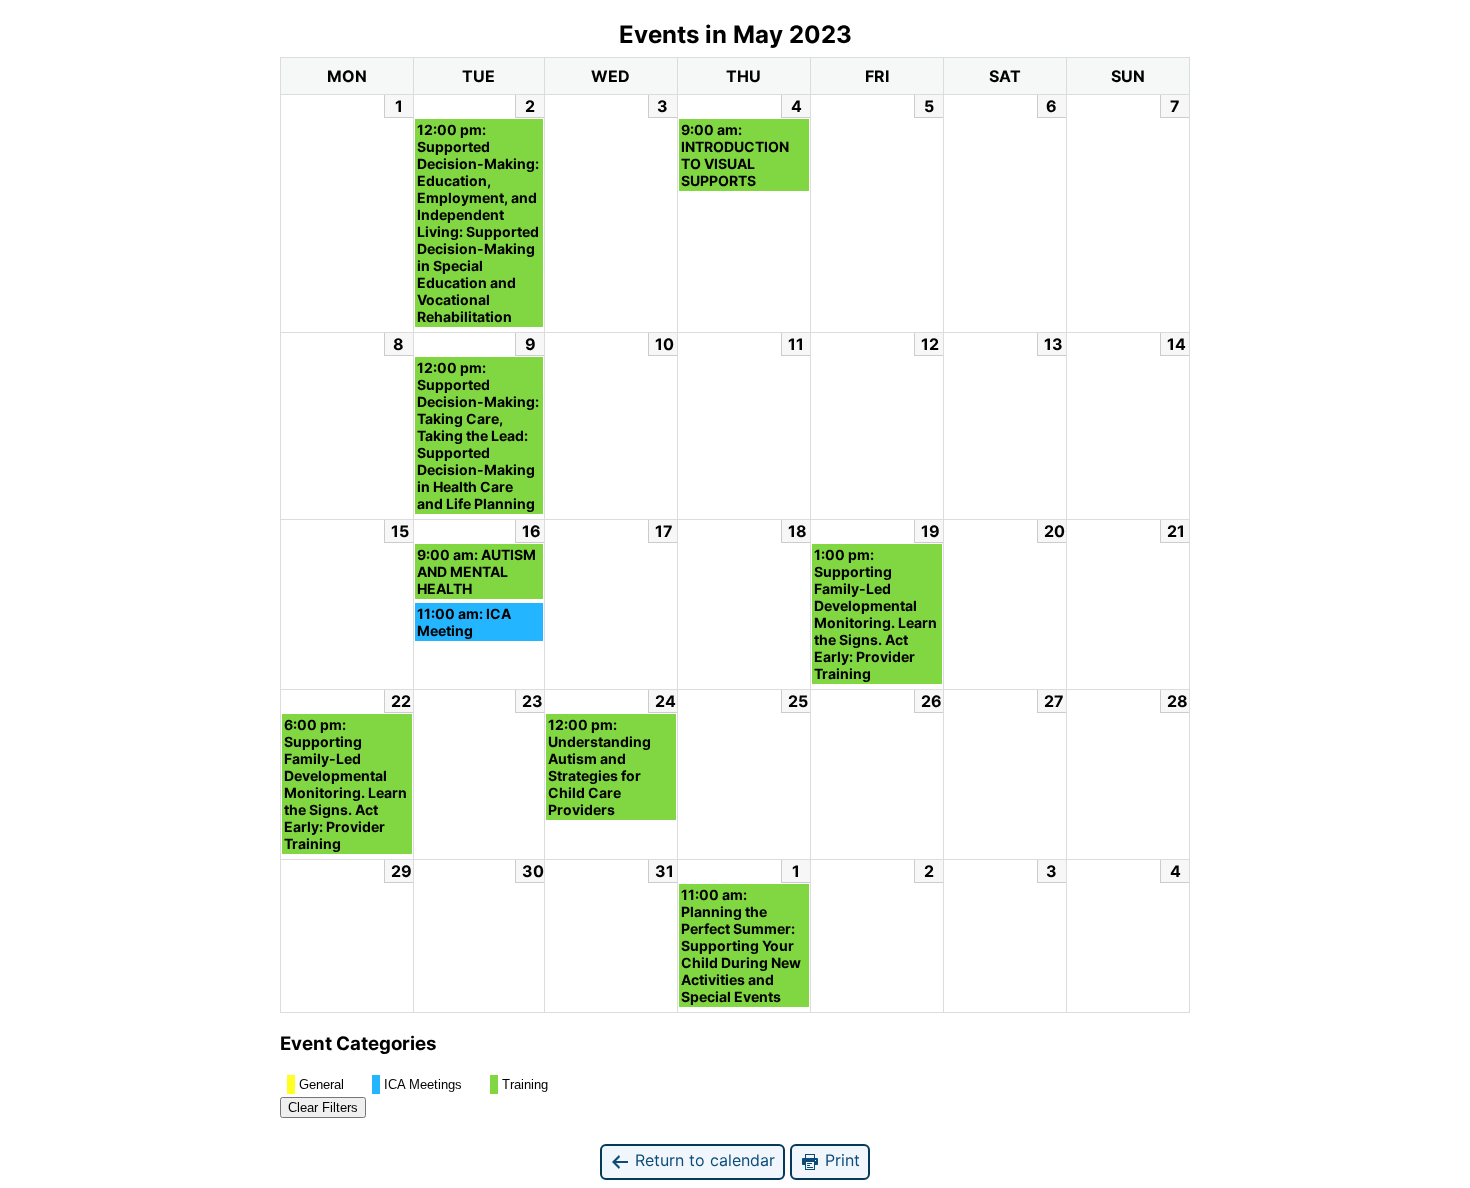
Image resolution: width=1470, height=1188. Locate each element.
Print (840, 1160)
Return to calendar (702, 1160)
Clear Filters (323, 1107)
